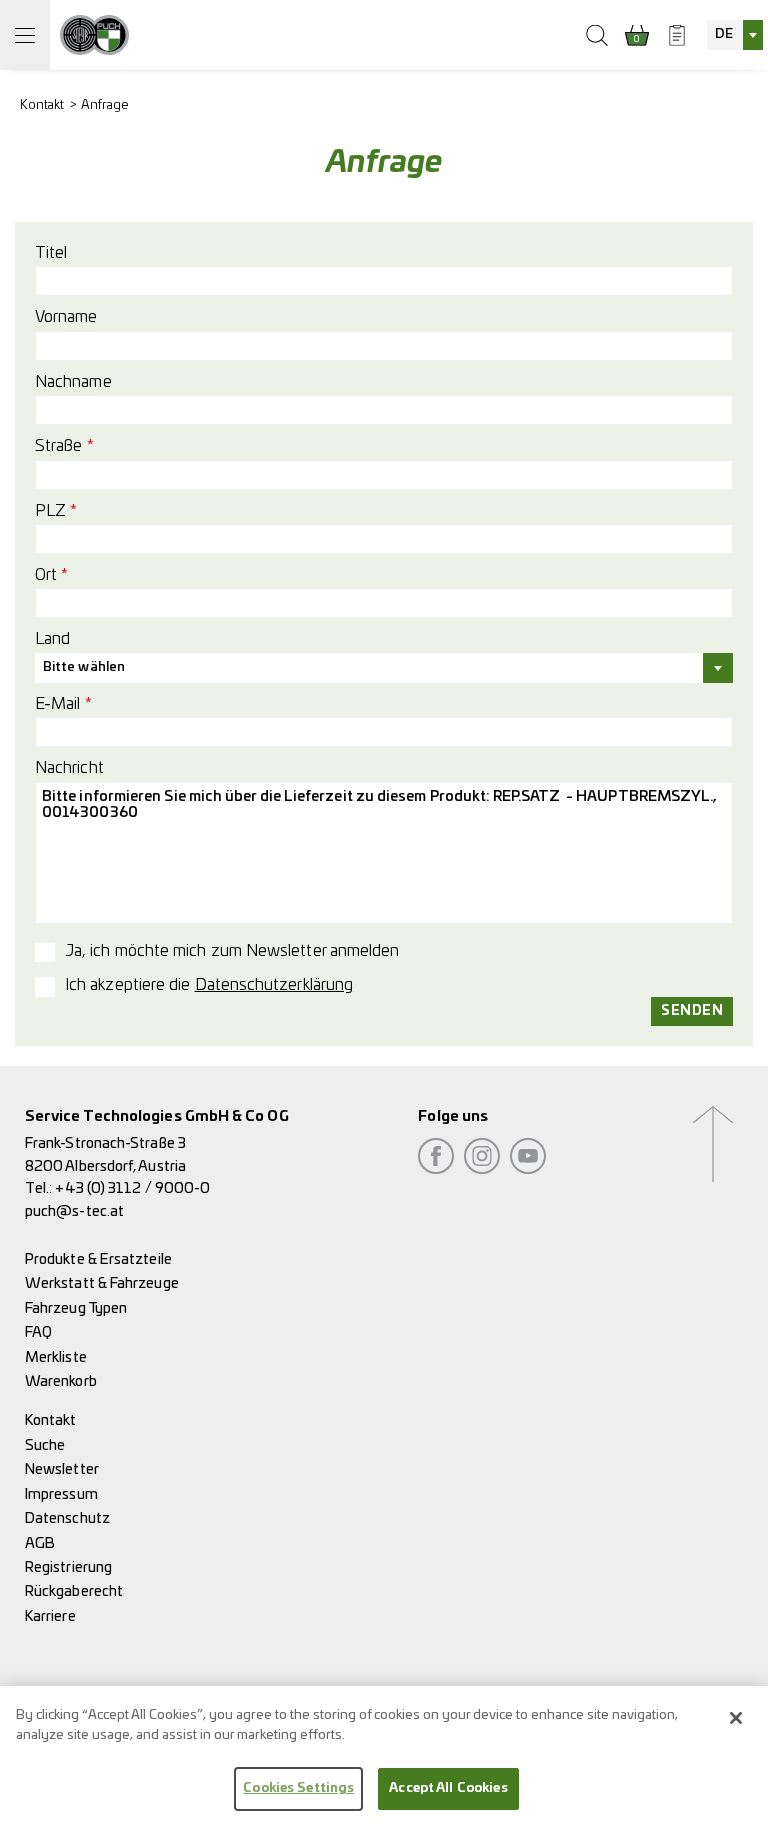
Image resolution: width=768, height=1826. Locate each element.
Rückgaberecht (74, 1591)
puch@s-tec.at (74, 1211)
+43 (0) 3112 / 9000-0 (132, 1188)
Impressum (61, 1494)
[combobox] (735, 35)
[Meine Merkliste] (677, 35)
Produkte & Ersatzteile (98, 1259)
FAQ (38, 1332)
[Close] (736, 1718)
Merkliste (56, 1357)
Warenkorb (61, 1381)
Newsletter (62, 1469)
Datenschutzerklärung (274, 985)
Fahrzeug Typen (76, 1308)
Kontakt (42, 105)
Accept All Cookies (448, 1788)
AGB (40, 1543)
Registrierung (68, 1567)
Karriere (50, 1616)
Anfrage (105, 105)
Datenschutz (67, 1518)
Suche (45, 1445)
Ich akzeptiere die (209, 985)
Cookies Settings (298, 1788)
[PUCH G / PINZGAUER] (94, 35)
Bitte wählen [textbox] (84, 667)
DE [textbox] (724, 34)
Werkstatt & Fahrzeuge (102, 1283)
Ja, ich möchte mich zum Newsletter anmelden (232, 951)
